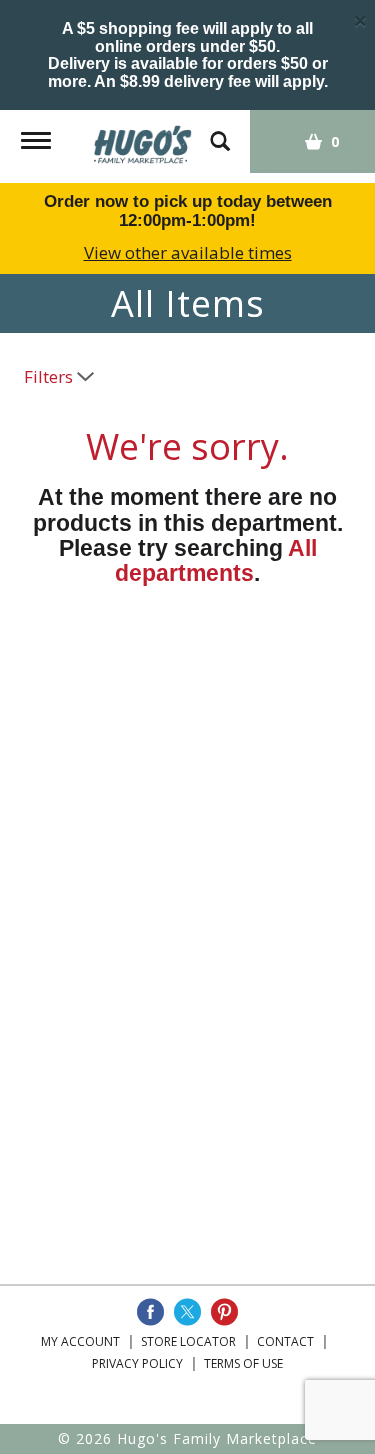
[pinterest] (224, 1312)
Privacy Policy (137, 1363)
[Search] (220, 131)
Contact (285, 1341)
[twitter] (187, 1312)
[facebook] (150, 1312)
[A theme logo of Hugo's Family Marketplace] (143, 137)
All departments (216, 560)
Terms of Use (243, 1363)
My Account (80, 1341)
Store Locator (188, 1341)
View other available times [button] (188, 252)
